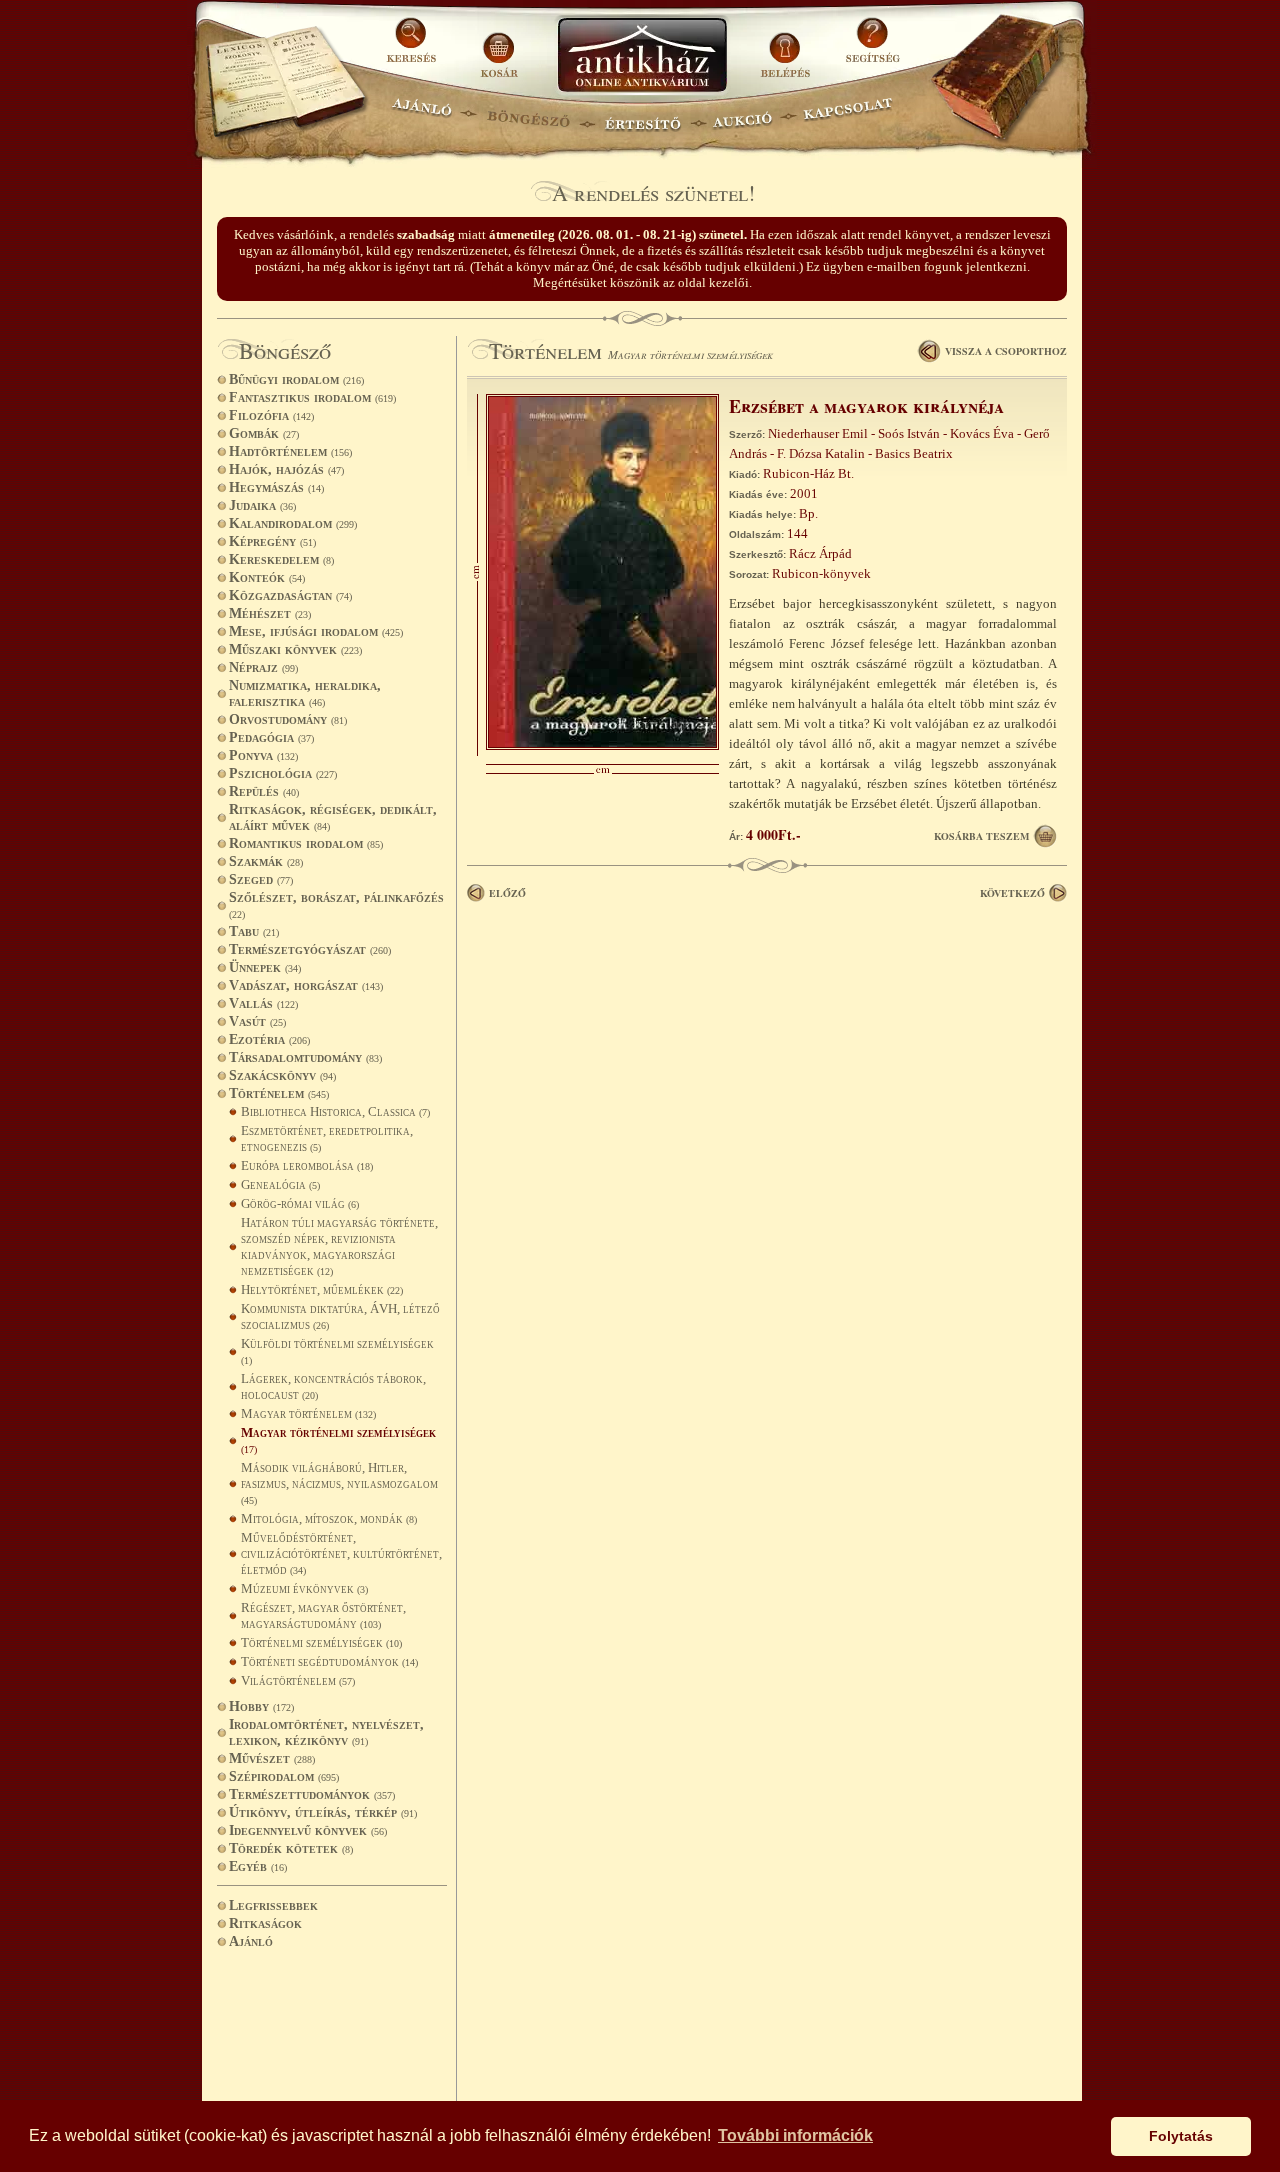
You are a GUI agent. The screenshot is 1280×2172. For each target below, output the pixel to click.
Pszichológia (283, 773)
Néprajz (263, 667)
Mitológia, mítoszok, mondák (329, 1518)
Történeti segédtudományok (329, 1661)
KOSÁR (499, 47)
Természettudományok (312, 1794)
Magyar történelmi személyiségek (338, 1440)
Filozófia (271, 415)
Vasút (257, 1021)
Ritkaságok (265, 1923)
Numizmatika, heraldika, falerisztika (305, 693)
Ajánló (251, 1941)
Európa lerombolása (307, 1165)
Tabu (254, 931)
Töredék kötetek (291, 1848)
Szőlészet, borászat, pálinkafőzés (336, 905)
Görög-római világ (300, 1203)
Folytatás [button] (1181, 2136)
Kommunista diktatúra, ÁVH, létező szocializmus (340, 1316)
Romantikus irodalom (306, 843)
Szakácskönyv (282, 1075)
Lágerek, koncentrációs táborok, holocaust (333, 1386)
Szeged (261, 879)
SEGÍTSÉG (872, 47)
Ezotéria (269, 1039)
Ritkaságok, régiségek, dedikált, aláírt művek (333, 817)
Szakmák (266, 861)
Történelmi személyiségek (321, 1642)
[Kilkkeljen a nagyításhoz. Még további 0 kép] (602, 745)
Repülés (264, 791)
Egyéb (258, 1866)
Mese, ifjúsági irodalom (316, 631)
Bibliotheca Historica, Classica (335, 1111)
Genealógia (280, 1184)
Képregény (272, 541)
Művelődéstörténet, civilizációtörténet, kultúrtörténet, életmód (341, 1553)
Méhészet (270, 613)
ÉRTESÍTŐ (642, 115)
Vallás (263, 1003)
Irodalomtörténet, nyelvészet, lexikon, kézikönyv (326, 1732)
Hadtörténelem (290, 451)
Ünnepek (265, 967)
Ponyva (263, 755)
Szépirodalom (284, 1776)
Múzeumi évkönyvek (304, 1588)
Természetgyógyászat (310, 949)
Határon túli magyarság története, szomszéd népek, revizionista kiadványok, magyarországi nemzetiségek (339, 1246)
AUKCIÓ (742, 115)
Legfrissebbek (273, 1905)
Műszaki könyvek (295, 649)
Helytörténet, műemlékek (322, 1289)
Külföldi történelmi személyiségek (337, 1351)
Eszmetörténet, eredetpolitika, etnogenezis (327, 1138)
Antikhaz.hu (642, 56)
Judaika (262, 505)
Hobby (261, 1706)
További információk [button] (795, 2135)
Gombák (264, 433)
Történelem (279, 1093)
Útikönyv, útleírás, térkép (323, 1812)
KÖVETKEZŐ (1012, 893)
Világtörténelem (298, 1680)
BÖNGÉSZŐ (528, 115)
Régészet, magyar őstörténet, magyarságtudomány (323, 1615)
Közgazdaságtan (290, 595)
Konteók (267, 577)
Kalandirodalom (293, 523)
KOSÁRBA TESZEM (981, 836)
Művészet (272, 1758)
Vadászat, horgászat (306, 985)
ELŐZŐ (507, 893)
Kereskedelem (281, 559)
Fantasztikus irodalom (312, 397)
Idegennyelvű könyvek (308, 1830)
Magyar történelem (308, 1413)
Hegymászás (276, 487)
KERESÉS (414, 47)
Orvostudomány (288, 719)
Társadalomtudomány (305, 1057)
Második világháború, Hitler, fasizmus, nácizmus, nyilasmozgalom (339, 1483)
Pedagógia (271, 737)
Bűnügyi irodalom (296, 379)
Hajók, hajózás (286, 469)
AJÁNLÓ (422, 115)
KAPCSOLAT (848, 115)
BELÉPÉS (787, 47)
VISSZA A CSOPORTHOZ (1006, 351)
